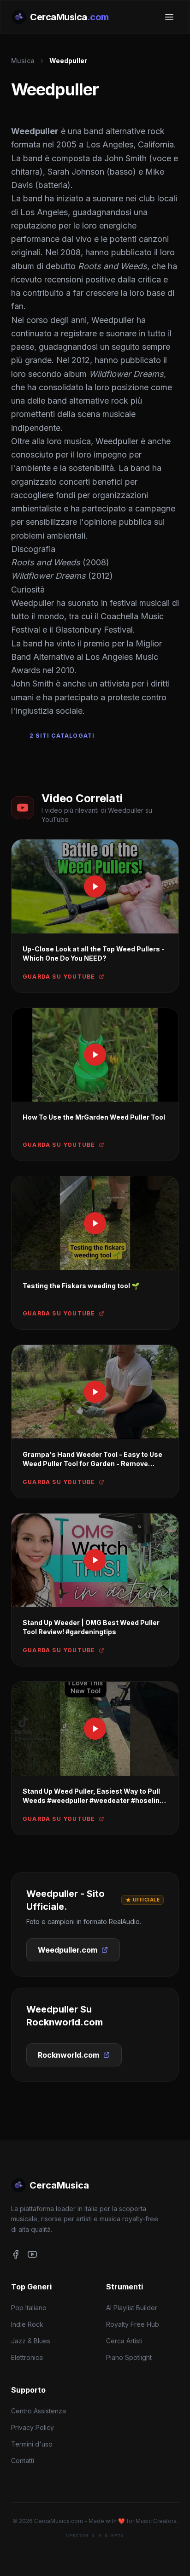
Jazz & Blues (31, 2341)
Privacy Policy (33, 2427)
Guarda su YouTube (59, 977)
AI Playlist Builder (132, 2308)
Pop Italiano (29, 2308)
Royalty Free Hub (133, 2324)
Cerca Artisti (124, 2341)
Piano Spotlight (129, 2357)
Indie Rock (27, 2324)
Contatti (23, 2461)
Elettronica (27, 2357)
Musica (23, 61)
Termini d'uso (32, 2444)
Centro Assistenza (39, 2411)
